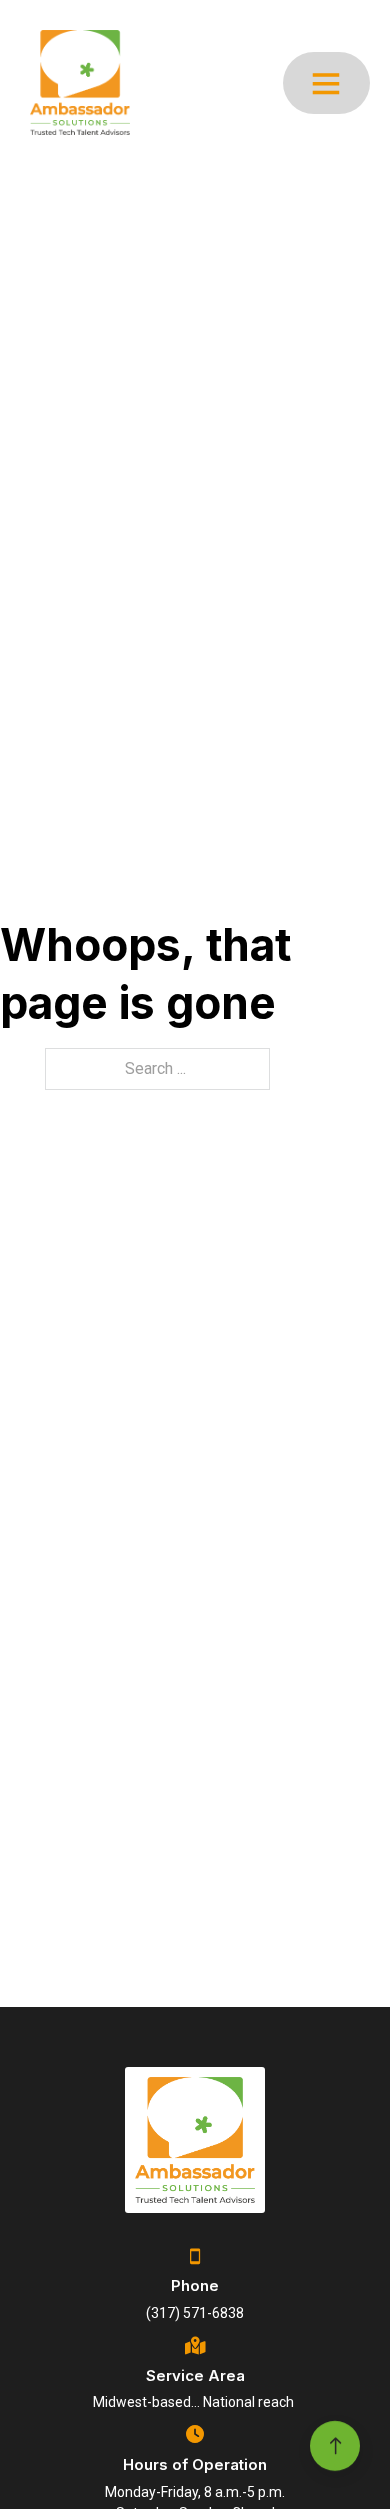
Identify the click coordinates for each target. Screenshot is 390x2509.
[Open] (326, 83)
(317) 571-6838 (195, 2313)
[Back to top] (335, 2437)
